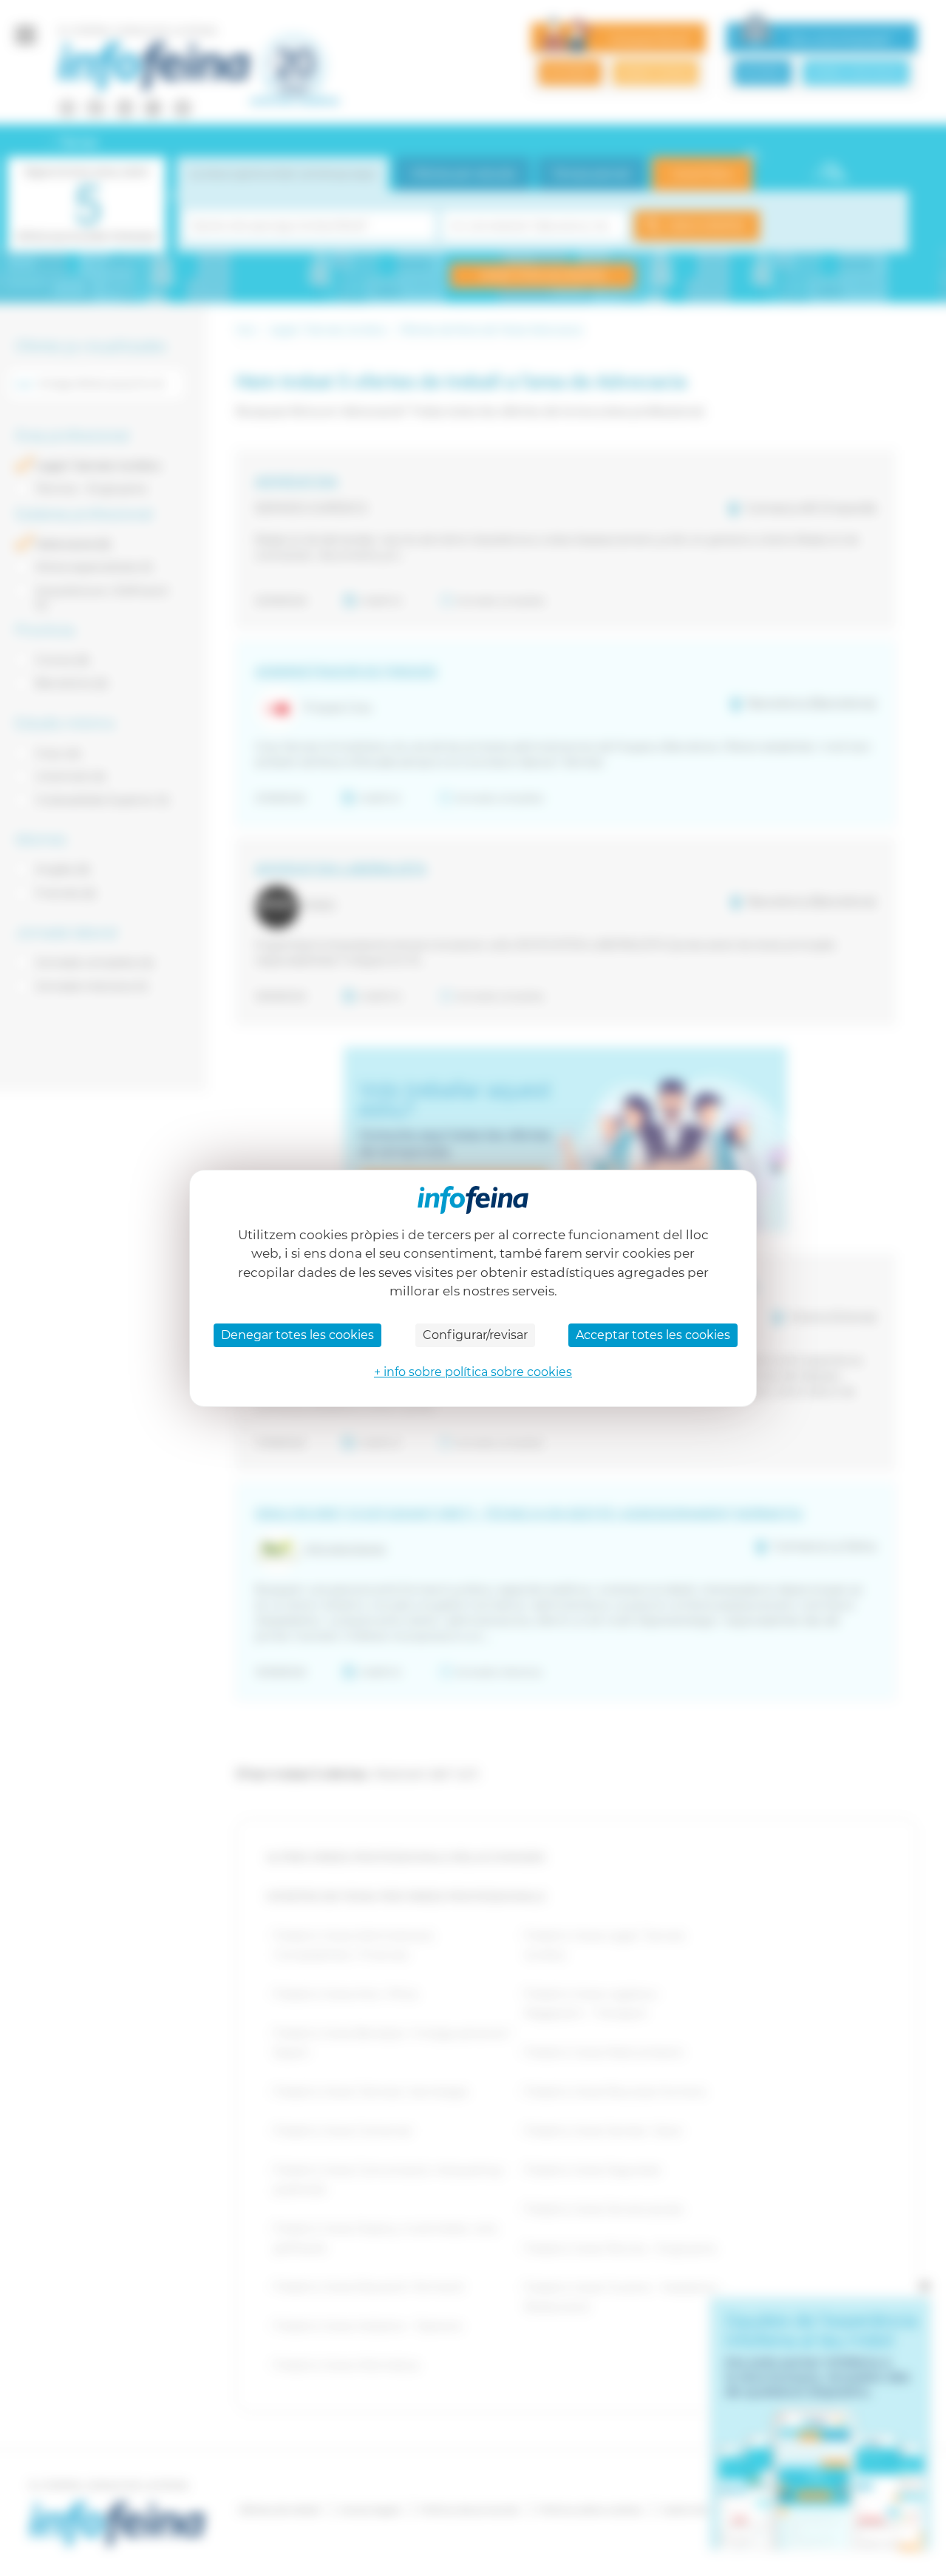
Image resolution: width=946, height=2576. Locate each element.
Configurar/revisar (475, 1335)
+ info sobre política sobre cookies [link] (473, 1372)
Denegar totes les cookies (297, 1335)
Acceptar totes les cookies (653, 1335)
